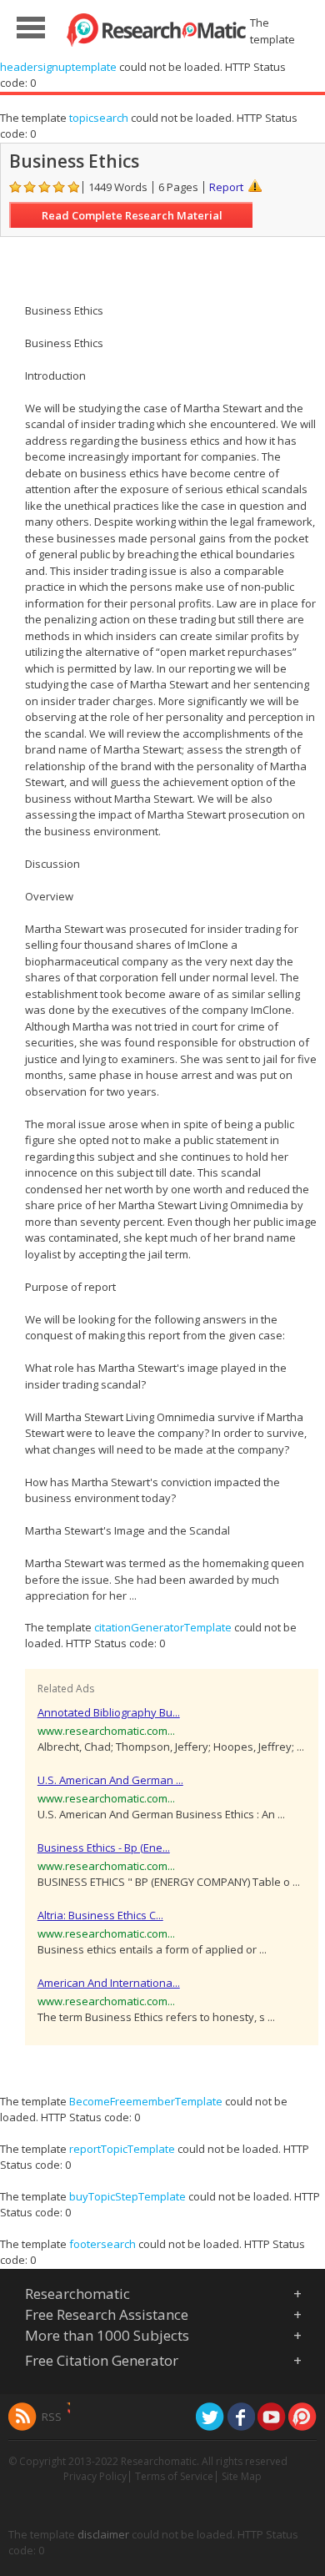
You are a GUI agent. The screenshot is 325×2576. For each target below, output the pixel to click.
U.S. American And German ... (110, 1780)
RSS (52, 2417)
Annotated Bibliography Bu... (109, 1712)
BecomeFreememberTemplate (146, 2101)
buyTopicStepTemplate (127, 2196)
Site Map (242, 2476)
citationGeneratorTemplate (163, 1627)
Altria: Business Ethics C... (100, 1915)
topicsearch (99, 118)
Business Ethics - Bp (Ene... (104, 1848)
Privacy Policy (95, 2476)
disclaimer (103, 2534)
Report (226, 187)
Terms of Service (174, 2476)
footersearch (102, 2244)
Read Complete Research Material (132, 215)
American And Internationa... (109, 1983)
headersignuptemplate (58, 67)
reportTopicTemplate (122, 2149)
